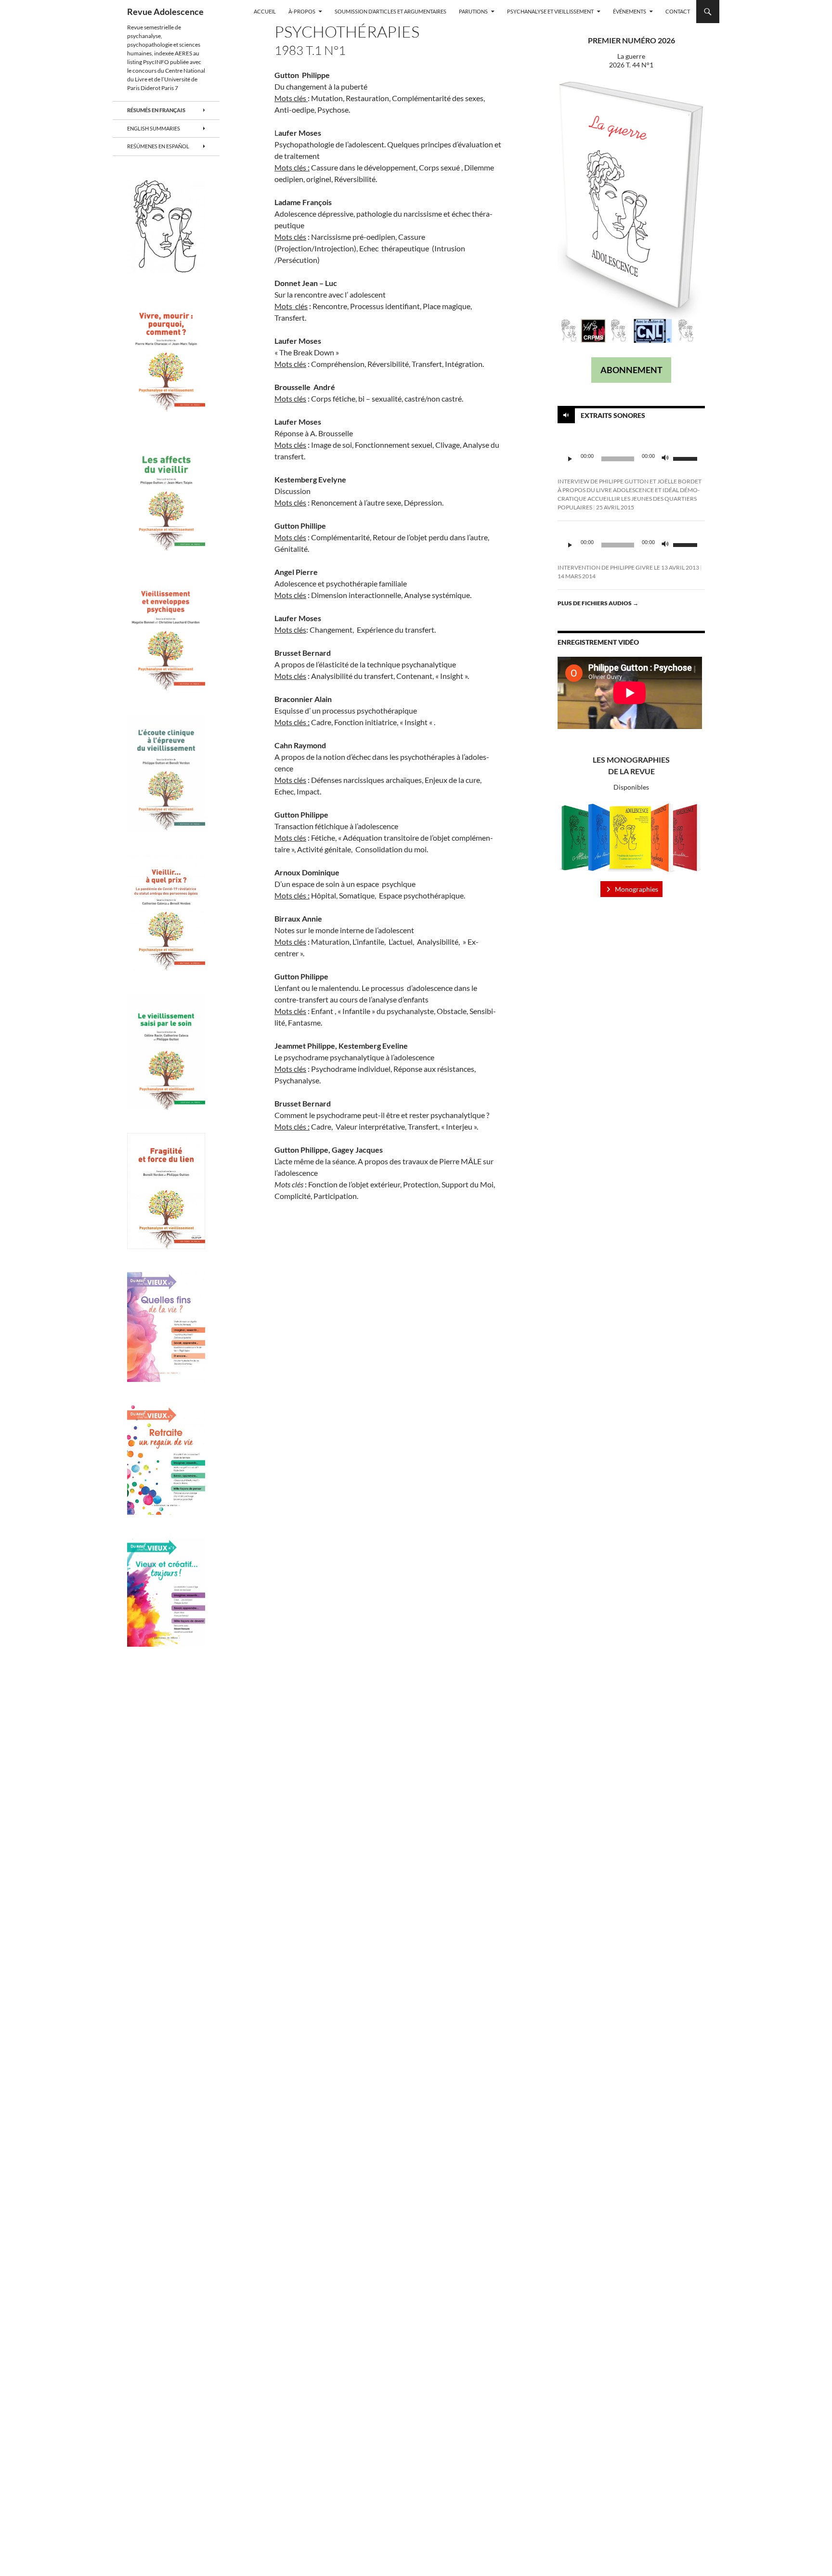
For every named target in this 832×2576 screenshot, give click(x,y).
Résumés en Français (156, 110)
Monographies (637, 889)
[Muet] (665, 459)
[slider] (687, 458)
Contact (678, 11)
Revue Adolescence (165, 12)
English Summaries (154, 128)
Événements (630, 11)
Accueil (265, 11)
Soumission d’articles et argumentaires (390, 11)
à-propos (302, 11)
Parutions (473, 11)
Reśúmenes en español (158, 146)
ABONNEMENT (631, 370)
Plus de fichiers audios (598, 603)
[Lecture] (570, 459)
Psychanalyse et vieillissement (550, 11)
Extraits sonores (613, 415)
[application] (631, 459)
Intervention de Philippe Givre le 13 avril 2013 (628, 567)
